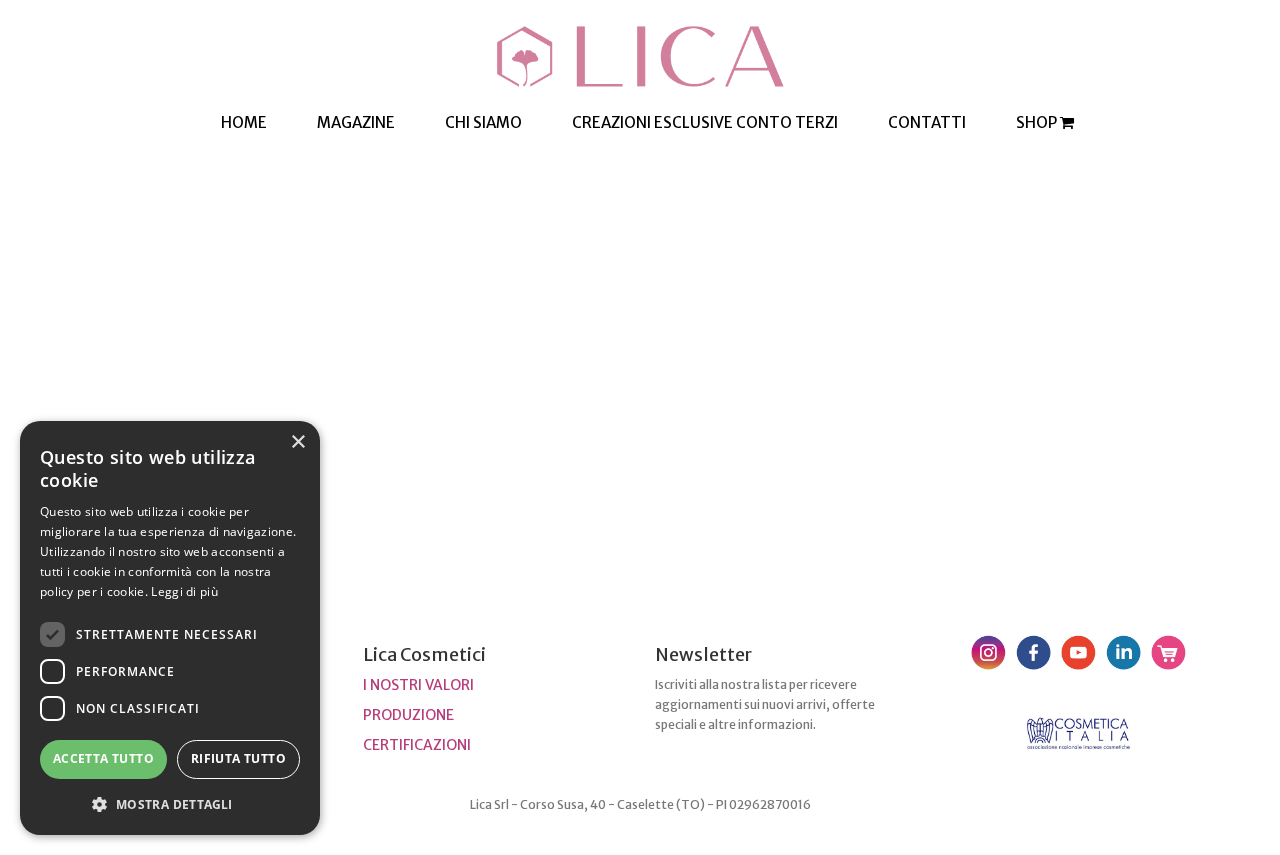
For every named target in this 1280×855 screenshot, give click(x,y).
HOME (244, 122)
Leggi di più (184, 591)
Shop (1038, 122)
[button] (170, 803)
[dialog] (170, 628)
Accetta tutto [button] (103, 758)
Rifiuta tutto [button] (238, 758)
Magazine (356, 122)
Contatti (927, 122)
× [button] (297, 442)
